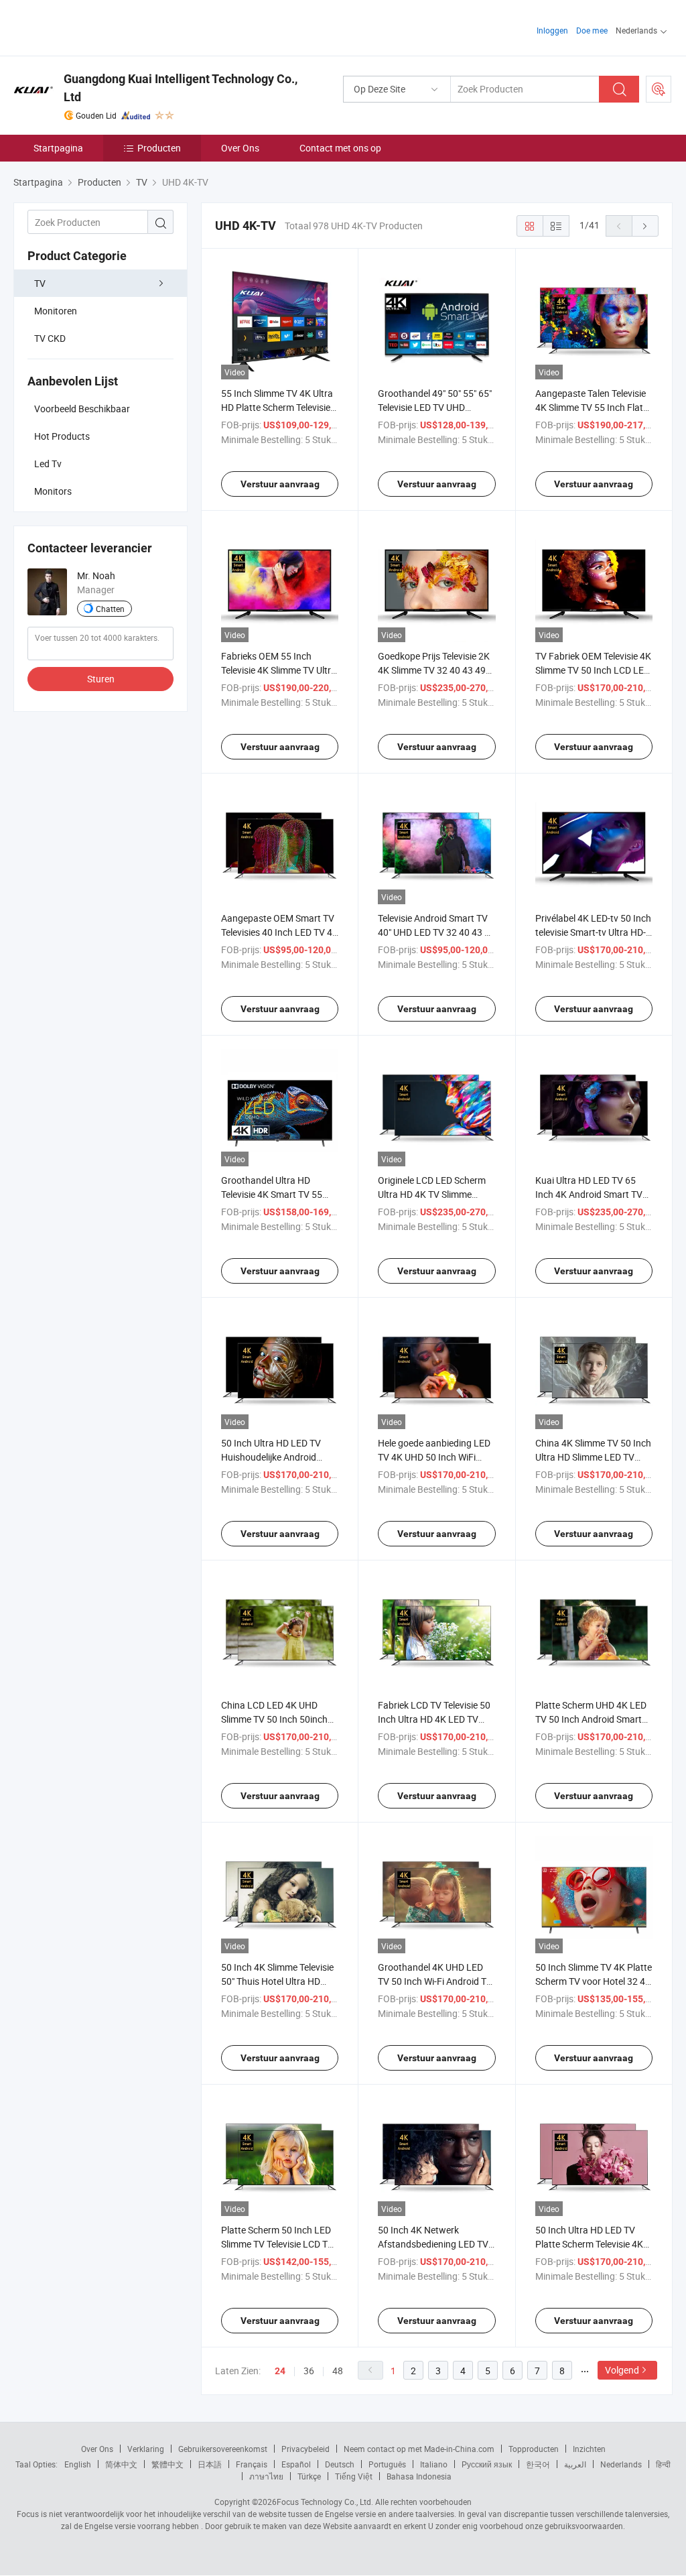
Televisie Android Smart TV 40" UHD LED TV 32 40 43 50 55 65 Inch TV (436, 932)
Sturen (101, 679)
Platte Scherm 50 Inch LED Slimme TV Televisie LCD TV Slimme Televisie (277, 2244)
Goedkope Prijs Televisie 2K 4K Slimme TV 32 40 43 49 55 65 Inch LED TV (434, 670)
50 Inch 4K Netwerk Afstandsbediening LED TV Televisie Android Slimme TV (435, 2244)
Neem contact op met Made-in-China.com (419, 2449)
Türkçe (309, 2476)
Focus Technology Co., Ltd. (325, 2502)
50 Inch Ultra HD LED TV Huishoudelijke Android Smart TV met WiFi (271, 1457)
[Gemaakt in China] (99, 26)
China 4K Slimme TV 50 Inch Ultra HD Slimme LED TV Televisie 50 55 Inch (593, 1457)
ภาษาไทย (266, 2476)
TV (40, 283)
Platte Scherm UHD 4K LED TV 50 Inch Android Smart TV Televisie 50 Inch (591, 1719)
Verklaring (146, 2449)
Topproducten (534, 2449)
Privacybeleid (305, 2449)
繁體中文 (167, 2464)
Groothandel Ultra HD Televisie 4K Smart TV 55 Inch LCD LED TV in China (274, 1194)
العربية (575, 2464)
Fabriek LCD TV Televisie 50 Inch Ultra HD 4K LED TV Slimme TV (434, 1719)
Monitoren (56, 311)
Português (387, 2464)
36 (309, 2371)
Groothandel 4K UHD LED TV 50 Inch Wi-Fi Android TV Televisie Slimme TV (435, 1981)
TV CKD (50, 338)
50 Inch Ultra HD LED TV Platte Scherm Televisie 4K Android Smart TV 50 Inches (593, 2244)
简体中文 (121, 2464)
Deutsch (340, 2464)
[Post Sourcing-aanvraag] (659, 89)
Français (252, 2464)
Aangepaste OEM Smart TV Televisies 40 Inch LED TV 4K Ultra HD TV (280, 932)
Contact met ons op (340, 148)
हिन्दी (663, 2464)
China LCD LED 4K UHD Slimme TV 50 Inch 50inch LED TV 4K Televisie (274, 1719)
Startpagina (58, 148)
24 (280, 2371)
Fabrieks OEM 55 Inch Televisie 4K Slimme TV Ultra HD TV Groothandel (279, 670)
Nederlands (621, 2464)
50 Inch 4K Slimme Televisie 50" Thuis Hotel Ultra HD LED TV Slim (277, 1981)
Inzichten (589, 2449)
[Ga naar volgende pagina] (645, 226)
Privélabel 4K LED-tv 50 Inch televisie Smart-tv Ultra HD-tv (593, 932)
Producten (159, 148)
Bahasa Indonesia (419, 2476)
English (78, 2464)
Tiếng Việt (354, 2476)
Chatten (110, 609)
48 (338, 2371)
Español (296, 2464)
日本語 (210, 2464)
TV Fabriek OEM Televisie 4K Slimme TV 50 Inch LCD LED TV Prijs (593, 670)
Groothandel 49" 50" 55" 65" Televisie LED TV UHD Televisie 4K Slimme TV (435, 407)
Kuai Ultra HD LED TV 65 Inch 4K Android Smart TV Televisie (589, 1194)
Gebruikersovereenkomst (223, 2449)
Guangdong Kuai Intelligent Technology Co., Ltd (181, 88)
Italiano (434, 2464)
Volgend (622, 2370)
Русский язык (487, 2464)
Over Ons (240, 148)
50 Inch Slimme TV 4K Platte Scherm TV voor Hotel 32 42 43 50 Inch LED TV (594, 1981)
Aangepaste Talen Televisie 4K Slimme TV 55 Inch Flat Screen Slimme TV (591, 407)
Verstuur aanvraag (280, 484)
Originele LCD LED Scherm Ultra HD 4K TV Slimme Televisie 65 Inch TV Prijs (432, 1194)
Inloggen (552, 30)
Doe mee (592, 30)
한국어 (538, 2464)
